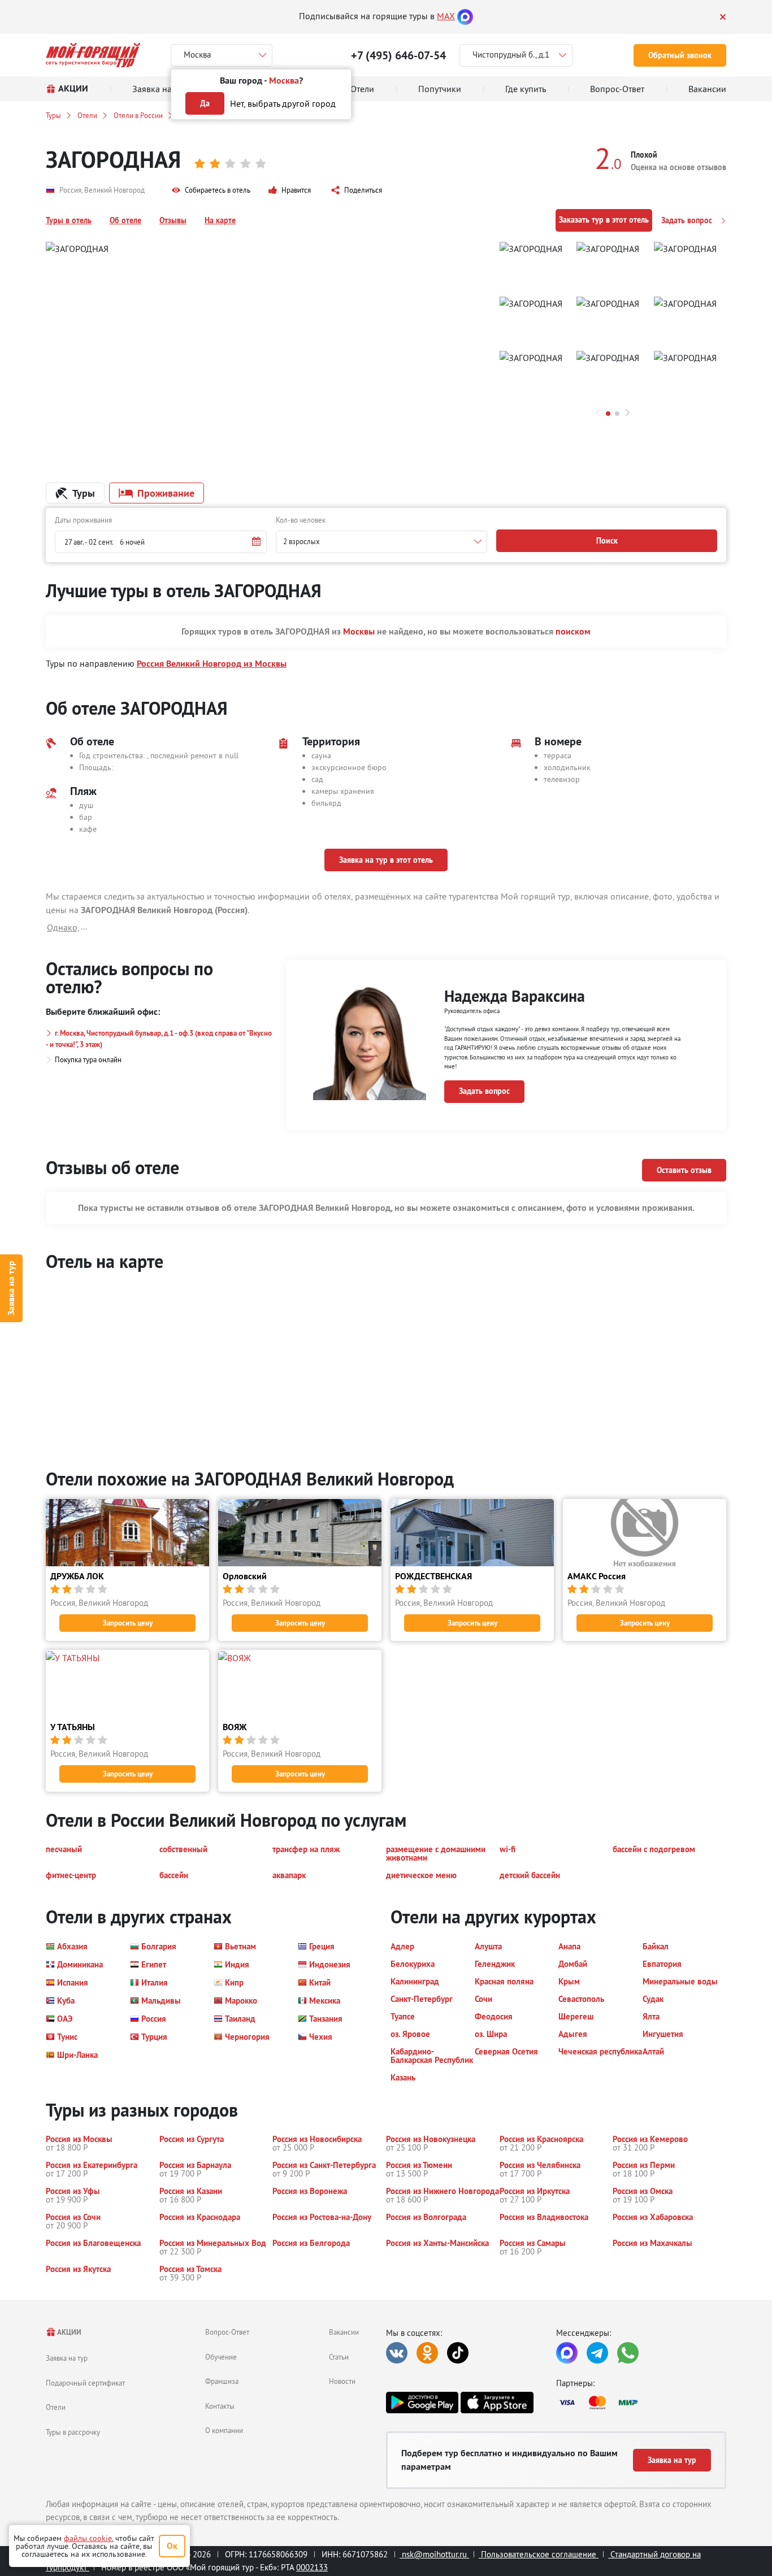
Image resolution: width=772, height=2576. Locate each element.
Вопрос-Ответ (227, 2332)
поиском (573, 631)
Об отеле (125, 220)
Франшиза (222, 2381)
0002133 (312, 2567)
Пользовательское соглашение (539, 2554)
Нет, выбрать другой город (283, 103)
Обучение (221, 2357)
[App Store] (497, 2403)
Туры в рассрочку (73, 2432)
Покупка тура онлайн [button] (88, 1059)
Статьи (339, 2357)
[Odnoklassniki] (427, 2353)
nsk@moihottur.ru (434, 2554)
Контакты (220, 2406)
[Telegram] (597, 2353)
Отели (87, 115)
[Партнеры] (641, 2403)
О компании (224, 2430)
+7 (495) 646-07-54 (398, 55)
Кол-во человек (301, 520)
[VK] (397, 2353)
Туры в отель (69, 220)
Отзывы (173, 220)
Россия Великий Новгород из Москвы (212, 664)
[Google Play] (422, 2403)
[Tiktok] (458, 2353)
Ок (172, 2546)
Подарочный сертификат (85, 2383)
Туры (53, 115)
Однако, (63, 927)
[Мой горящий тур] (93, 55)
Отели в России (138, 115)
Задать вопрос (688, 220)
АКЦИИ (69, 2332)
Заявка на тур (11, 1288)
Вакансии (344, 2332)
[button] (211, 190)
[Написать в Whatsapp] (628, 2353)
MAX (446, 16)
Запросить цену (128, 1623)
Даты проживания (83, 520)
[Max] (465, 16)
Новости (342, 2381)
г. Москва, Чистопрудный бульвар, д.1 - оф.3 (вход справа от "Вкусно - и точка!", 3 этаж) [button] (159, 1039)
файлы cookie (88, 2538)
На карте (220, 220)
